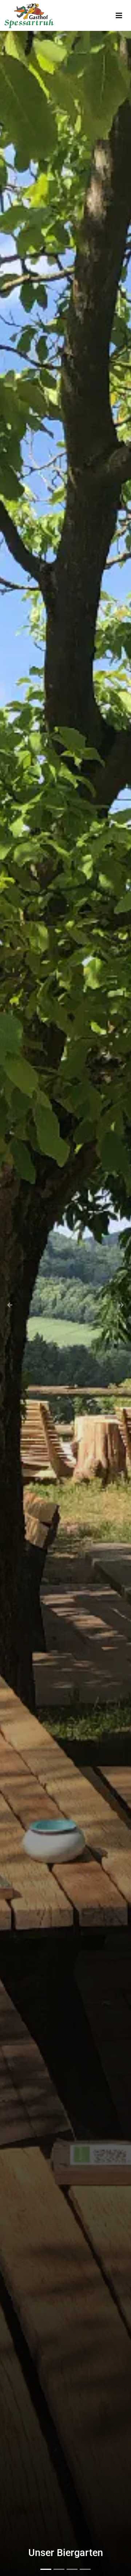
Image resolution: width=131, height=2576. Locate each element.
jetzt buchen (65, 2552)
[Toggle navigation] (119, 16)
